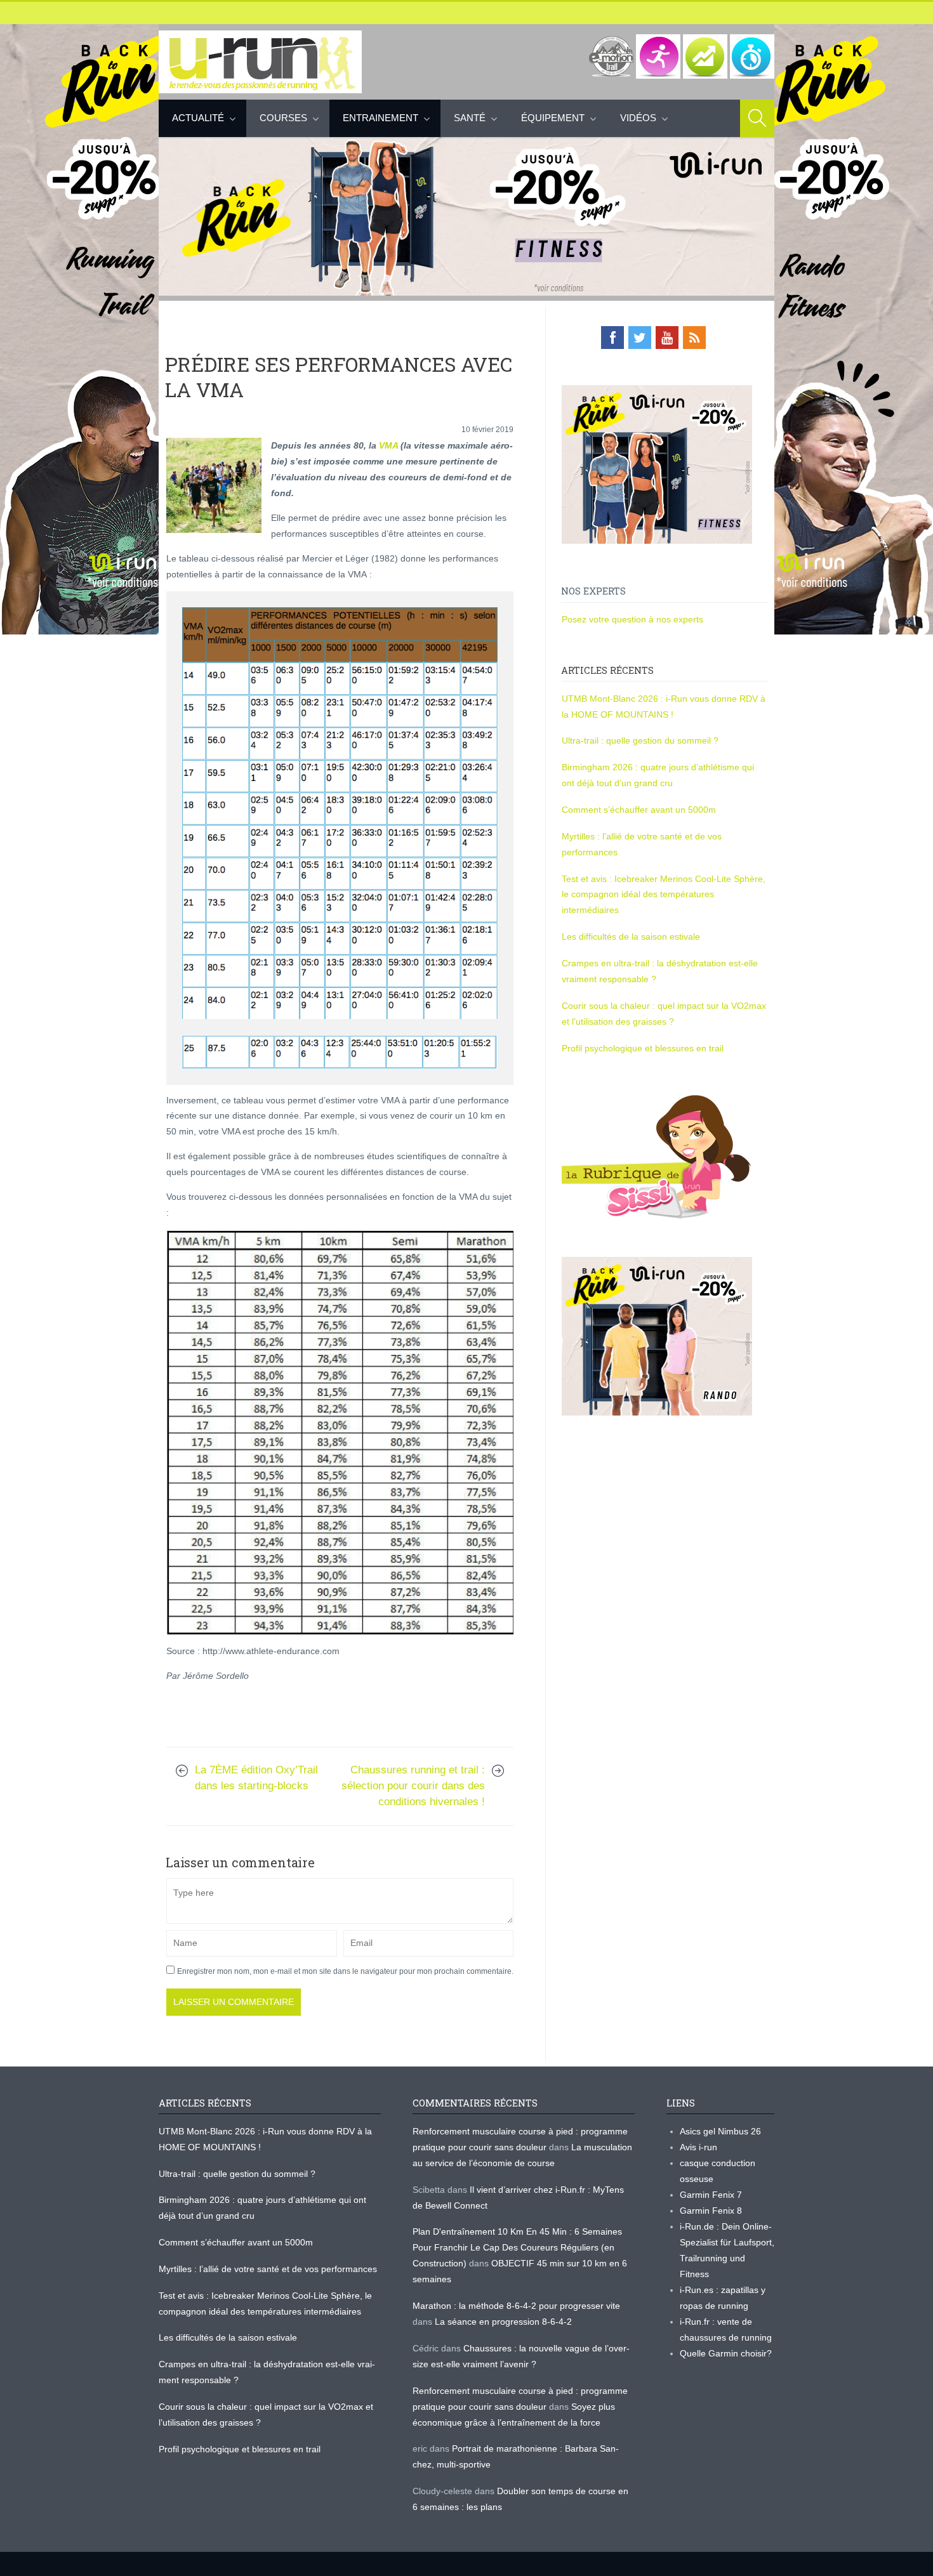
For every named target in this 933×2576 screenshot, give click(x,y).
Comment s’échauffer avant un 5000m (640, 810)
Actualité (198, 118)
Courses (283, 118)
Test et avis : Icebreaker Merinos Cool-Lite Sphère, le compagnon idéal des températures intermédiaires (664, 895)
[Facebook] (612, 338)
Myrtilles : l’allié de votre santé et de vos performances (269, 2269)
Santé (470, 118)
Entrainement (380, 118)
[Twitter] (640, 338)
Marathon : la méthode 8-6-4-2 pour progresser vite (516, 2306)
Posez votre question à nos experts (632, 619)
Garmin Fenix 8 (711, 2211)
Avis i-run (698, 2147)
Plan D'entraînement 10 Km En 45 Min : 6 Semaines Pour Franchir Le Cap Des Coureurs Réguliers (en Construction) (517, 2247)
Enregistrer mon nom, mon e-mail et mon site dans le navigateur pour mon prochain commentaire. (345, 1971)
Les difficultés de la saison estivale (631, 936)
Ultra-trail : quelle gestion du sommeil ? (640, 740)
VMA (388, 445)
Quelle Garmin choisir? (726, 2353)
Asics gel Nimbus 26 (720, 2131)
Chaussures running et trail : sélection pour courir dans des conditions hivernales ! (413, 1786)
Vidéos (638, 118)
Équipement (553, 118)
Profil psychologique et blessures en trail (643, 1048)
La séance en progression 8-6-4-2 (503, 2322)
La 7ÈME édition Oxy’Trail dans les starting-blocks (256, 1778)
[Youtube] (667, 338)
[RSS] (694, 338)
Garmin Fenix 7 (711, 2195)
